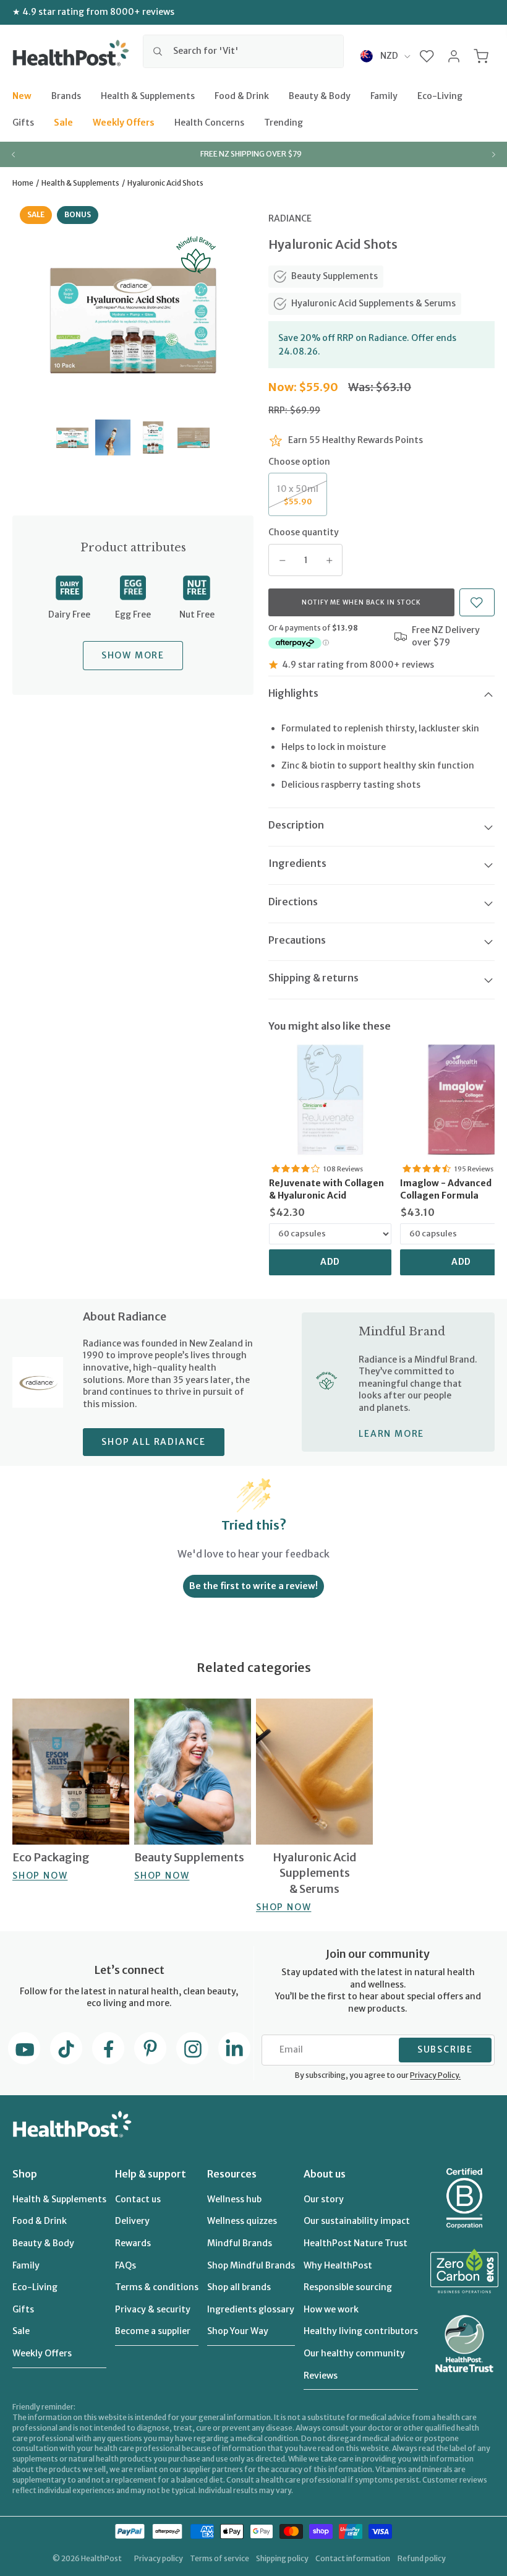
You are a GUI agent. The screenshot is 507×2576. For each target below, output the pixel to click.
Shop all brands (239, 2287)
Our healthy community (354, 2353)
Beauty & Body (320, 95)
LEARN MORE (391, 1434)
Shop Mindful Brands (251, 2265)
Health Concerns (209, 123)
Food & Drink (242, 95)
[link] (330, 1100)
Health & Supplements (148, 95)
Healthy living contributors (361, 2331)
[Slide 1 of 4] (72, 437)
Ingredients (297, 863)
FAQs (126, 2265)
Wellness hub (234, 2199)
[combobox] (243, 51)
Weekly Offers (124, 123)
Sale (63, 123)
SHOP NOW (40, 1876)
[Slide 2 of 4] (113, 437)
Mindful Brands (240, 2243)
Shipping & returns (313, 978)
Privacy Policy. (435, 2075)
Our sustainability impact (357, 2221)
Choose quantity (304, 532)
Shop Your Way (238, 2331)
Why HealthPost (338, 2265)
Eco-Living (440, 95)
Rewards (133, 2243)
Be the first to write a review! (253, 1586)
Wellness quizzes (242, 2221)
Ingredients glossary (251, 2309)
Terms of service (219, 2558)
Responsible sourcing (348, 2287)
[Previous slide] (14, 154)
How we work (331, 2309)
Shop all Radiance (154, 1442)
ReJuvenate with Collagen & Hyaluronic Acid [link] (326, 1189)
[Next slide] (493, 154)
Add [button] (330, 1262)
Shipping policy (282, 2558)
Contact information (353, 2558)
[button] (427, 56)
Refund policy (422, 2558)
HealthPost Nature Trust (356, 2243)
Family (384, 95)
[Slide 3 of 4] (153, 437)
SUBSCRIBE (445, 2049)
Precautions (297, 940)
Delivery (132, 2221)
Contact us (138, 2199)
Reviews (321, 2376)
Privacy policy (159, 2558)
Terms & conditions (157, 2287)
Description (296, 825)
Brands (66, 95)
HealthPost (101, 2558)
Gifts (23, 123)
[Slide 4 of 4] (193, 437)
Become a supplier (153, 2331)
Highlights (293, 693)
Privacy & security (153, 2309)
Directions (293, 902)
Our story (324, 2199)
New (22, 95)
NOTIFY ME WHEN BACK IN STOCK (361, 602)
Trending (283, 123)
